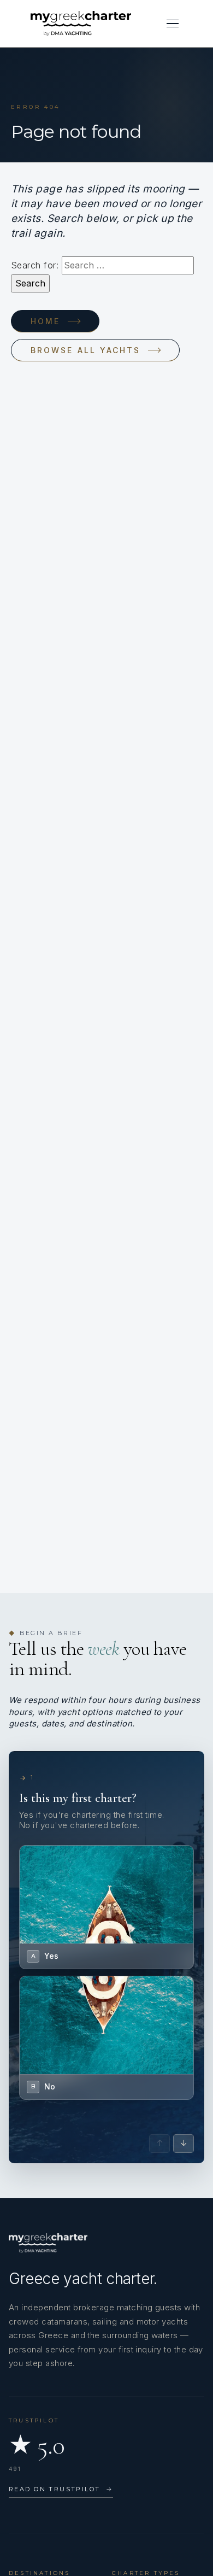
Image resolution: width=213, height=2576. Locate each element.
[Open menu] (173, 24)
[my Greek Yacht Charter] (81, 24)
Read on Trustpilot (61, 2489)
